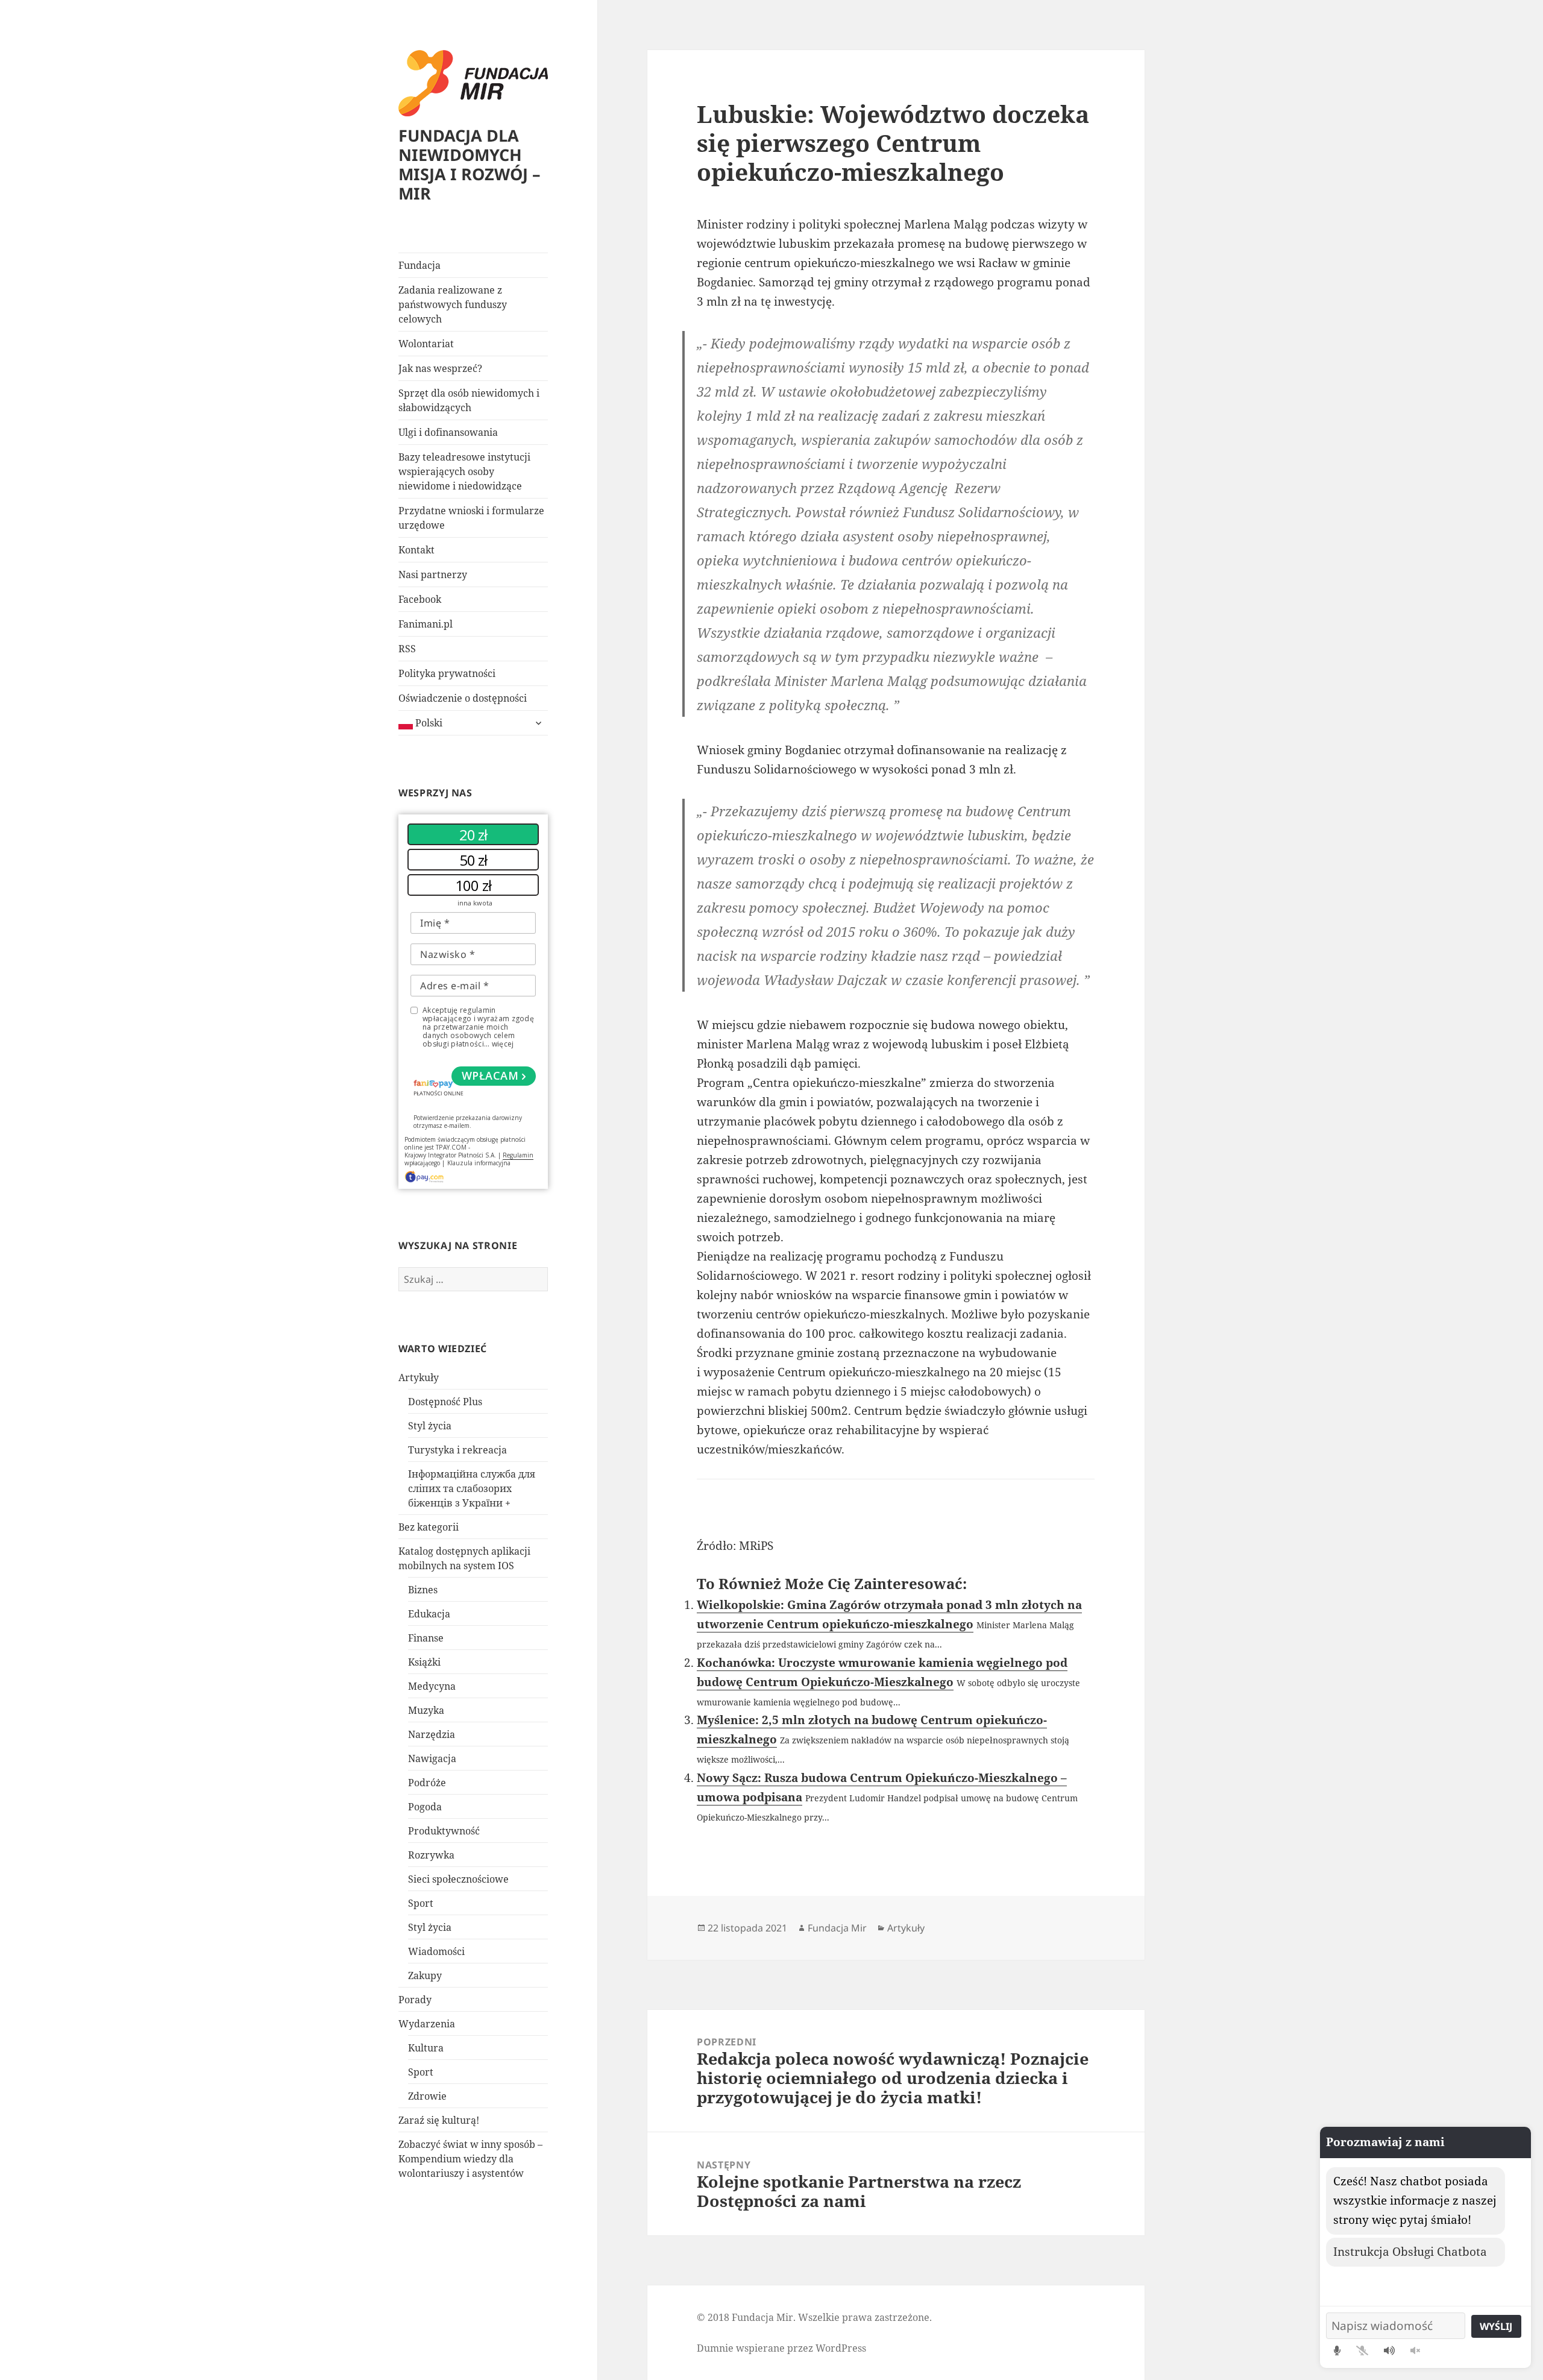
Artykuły (419, 1377)
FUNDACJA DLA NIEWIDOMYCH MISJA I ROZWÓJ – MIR (470, 164)
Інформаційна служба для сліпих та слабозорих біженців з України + (472, 1488)
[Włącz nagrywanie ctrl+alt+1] (1337, 2350)
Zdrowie (427, 2096)
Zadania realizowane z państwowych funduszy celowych (453, 304)
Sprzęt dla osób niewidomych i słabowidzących (469, 400)
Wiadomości (436, 1951)
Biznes (423, 1590)
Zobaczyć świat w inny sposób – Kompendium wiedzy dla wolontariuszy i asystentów (470, 2159)
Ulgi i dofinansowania (448, 432)
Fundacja (420, 265)
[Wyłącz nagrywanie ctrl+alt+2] (1362, 2350)
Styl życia (430, 1426)
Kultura (426, 2048)
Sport (421, 1903)
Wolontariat (426, 344)
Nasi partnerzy (433, 575)
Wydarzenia (427, 2024)
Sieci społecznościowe (458, 1879)
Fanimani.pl (426, 624)
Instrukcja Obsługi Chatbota (1410, 2252)
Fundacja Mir (837, 1928)
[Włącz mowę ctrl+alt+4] (1389, 2350)
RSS (407, 649)
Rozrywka (431, 1855)
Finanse (426, 1638)
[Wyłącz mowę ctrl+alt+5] (1415, 2350)
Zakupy (425, 1975)
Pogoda (425, 1807)
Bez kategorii (429, 1527)
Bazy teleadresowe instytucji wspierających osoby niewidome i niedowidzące (464, 471)
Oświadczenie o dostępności (463, 698)
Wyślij (1496, 2326)
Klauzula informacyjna (479, 1163)
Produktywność (444, 1831)
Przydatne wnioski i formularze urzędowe (471, 518)
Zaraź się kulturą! (439, 2120)
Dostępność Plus (445, 1402)
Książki (424, 1662)
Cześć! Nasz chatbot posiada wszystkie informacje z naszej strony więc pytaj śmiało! (1415, 2200)
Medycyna (432, 1686)
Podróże (427, 1783)
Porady (415, 2000)
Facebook (420, 599)
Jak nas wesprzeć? (440, 368)
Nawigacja (432, 1758)
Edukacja (429, 1614)
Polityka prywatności (447, 673)
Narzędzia (432, 1734)
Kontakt (416, 550)
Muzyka (426, 1710)
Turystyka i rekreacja (457, 1450)
